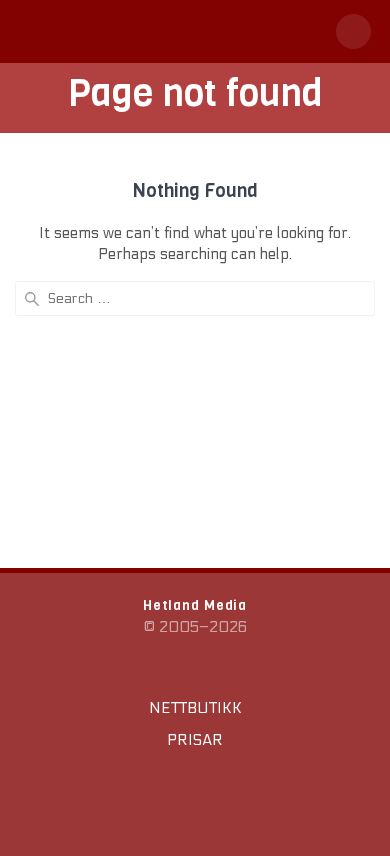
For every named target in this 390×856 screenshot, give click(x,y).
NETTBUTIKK (195, 708)
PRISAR (195, 740)
